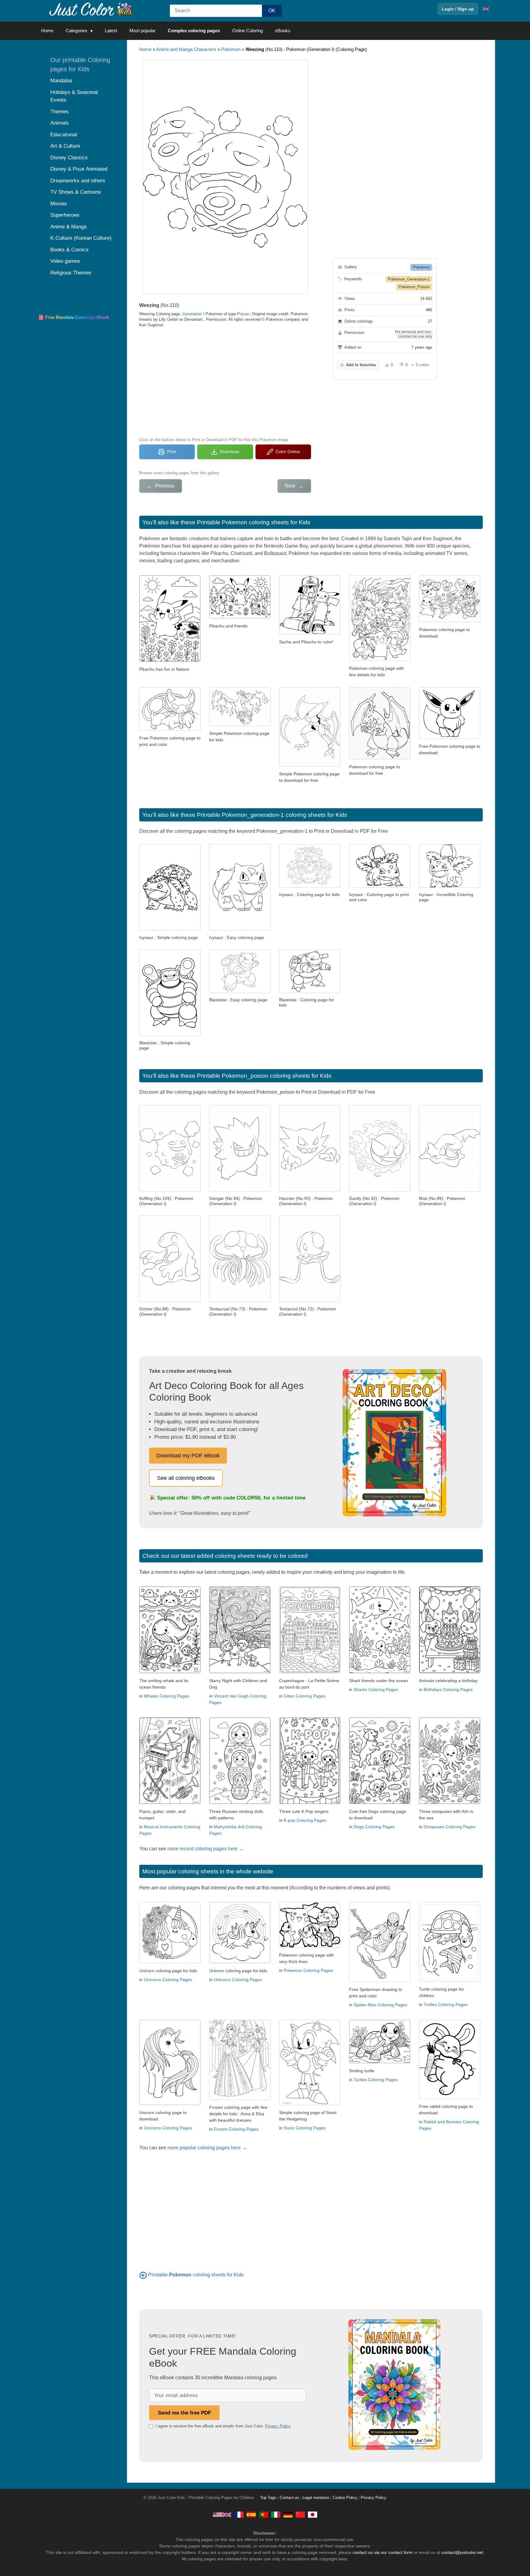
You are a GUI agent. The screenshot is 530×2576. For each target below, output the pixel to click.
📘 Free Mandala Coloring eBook (73, 317)
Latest (111, 31)
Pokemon (231, 49)
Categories (77, 31)
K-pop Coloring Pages (305, 1820)
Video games (65, 261)
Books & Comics (69, 250)
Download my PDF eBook (188, 1456)
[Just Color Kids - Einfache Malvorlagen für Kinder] (288, 2514)
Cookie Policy (345, 2498)
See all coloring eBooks (186, 1478)
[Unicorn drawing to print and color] (170, 2103)
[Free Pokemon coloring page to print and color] (170, 729)
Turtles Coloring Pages (446, 2004)
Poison (243, 314)
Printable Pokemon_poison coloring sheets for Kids (264, 1076)
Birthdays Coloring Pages (448, 1690)
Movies (59, 204)
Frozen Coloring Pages (236, 2129)
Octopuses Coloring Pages (449, 1827)
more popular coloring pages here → (207, 2148)
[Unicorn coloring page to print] (170, 1962)
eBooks (283, 31)
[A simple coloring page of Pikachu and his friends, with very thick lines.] (310, 1946)
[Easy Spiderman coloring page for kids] (380, 1980)
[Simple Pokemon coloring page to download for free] (310, 765)
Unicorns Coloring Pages (168, 1980)
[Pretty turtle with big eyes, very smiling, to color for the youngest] (380, 2062)
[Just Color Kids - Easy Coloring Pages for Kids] (222, 2514)
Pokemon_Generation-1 (409, 279)
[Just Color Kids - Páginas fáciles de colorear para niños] (251, 2514)
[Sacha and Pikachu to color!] (310, 633)
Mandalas (61, 81)
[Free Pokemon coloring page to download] (450, 737)
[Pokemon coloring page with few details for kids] (380, 659)
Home (47, 31)
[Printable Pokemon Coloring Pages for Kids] (143, 2275)
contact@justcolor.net (462, 2552)
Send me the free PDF (184, 2413)
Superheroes (65, 215)
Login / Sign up (458, 9)
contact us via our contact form (383, 2552)
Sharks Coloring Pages (376, 1690)
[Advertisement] (225, 382)
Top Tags (268, 2498)
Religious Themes (71, 273)
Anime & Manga (68, 227)
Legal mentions (316, 2498)
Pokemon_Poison (414, 287)
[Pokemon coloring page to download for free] (380, 758)
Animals (60, 123)
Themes (60, 112)
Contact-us (289, 2498)
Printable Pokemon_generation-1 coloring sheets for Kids (272, 815)
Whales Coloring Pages (167, 1696)
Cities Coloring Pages (305, 1696)
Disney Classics (69, 158)
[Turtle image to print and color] (450, 1980)
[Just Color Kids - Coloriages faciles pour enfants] (239, 2514)
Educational (64, 135)
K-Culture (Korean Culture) (81, 238)
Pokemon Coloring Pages (308, 1970)
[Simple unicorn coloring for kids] (240, 1962)
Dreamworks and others (78, 181)
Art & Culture (65, 146)
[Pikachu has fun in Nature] (170, 660)
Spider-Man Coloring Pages (380, 2005)
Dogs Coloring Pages (374, 1827)
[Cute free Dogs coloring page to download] (380, 1802)
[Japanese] (313, 2514)
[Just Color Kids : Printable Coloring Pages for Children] (91, 9)
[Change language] (486, 9)
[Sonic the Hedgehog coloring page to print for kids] (310, 2103)
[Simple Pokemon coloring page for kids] (240, 724)
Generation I (193, 314)
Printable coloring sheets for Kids (196, 2275)
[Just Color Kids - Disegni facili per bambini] (276, 2514)
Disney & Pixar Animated (79, 169)
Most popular (142, 31)
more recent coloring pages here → (206, 1849)
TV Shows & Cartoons (76, 192)
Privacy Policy (278, 2426)
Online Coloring (248, 31)
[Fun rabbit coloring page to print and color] (450, 2097)
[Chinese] (300, 2514)
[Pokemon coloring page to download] (450, 621)
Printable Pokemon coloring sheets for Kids (254, 522)
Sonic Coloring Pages (305, 2128)
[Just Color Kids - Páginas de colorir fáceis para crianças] (263, 2514)
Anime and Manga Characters (186, 49)
